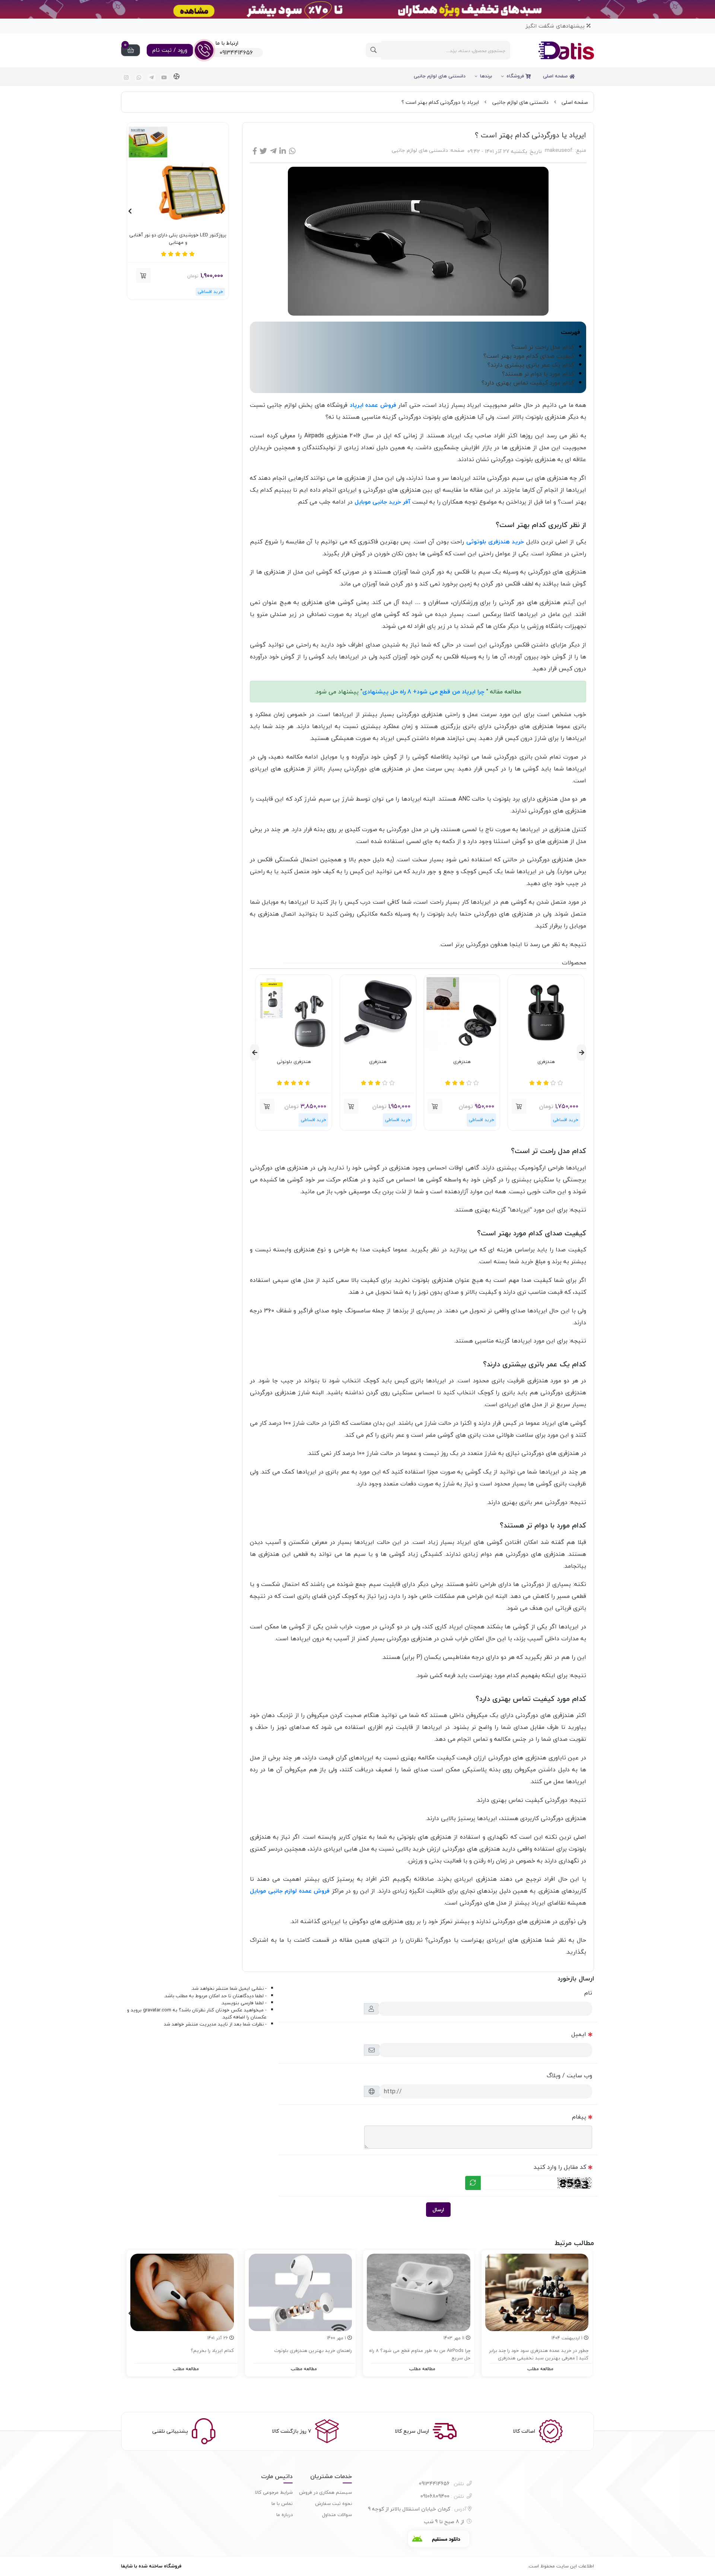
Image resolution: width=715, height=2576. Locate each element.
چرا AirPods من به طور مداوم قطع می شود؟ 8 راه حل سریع (420, 2354)
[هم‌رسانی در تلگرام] (273, 151)
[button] (519, 1106)
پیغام (579, 2117)
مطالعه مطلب (540, 2369)
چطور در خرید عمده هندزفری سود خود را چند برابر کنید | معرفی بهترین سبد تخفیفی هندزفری (539, 2354)
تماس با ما (282, 2503)
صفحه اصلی (556, 76)
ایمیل (579, 2034)
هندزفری (546, 1062)
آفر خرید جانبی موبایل (382, 502)
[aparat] (177, 77)
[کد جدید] (473, 2183)
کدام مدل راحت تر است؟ (543, 347)
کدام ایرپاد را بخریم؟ (212, 2351)
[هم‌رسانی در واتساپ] (292, 151)
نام (588, 1993)
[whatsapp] (139, 78)
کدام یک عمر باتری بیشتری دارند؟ (531, 365)
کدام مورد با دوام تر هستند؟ (538, 374)
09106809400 (442, 2496)
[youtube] (164, 78)
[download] (439, 2539)
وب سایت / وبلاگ (569, 2075)
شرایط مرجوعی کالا (274, 2492)
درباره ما (285, 2515)
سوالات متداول (337, 2515)
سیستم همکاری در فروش (325, 2492)
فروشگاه (516, 76)
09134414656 (441, 2484)
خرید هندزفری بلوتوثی (495, 542)
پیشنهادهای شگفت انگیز (556, 26)
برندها (486, 76)
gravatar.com (157, 2010)
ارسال (438, 2210)
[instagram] (126, 78)
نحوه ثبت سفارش (333, 2503)
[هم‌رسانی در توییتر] (263, 151)
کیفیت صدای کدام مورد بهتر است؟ (529, 356)
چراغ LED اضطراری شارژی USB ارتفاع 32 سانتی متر (178, 239)
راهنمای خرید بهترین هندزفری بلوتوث (313, 2351)
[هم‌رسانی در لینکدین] (283, 151)
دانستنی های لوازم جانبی (440, 76)
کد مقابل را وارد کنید (560, 2167)
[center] (374, 50)
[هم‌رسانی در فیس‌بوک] (255, 151)
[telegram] (151, 78)
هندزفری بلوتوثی (294, 1062)
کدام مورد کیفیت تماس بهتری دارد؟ (528, 383)
